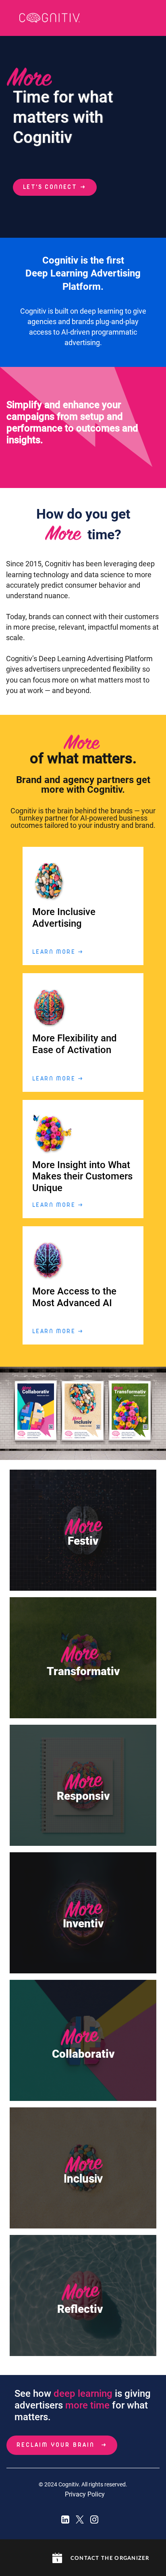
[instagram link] (94, 2519)
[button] (57, 2558)
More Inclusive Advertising (64, 918)
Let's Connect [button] (50, 187)
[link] (50, 18)
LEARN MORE (58, 1079)
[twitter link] (80, 2519)
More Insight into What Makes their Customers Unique (82, 1177)
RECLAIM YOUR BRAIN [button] (56, 2445)
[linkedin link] (65, 2519)
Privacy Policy (85, 2494)
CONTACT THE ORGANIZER (110, 2558)
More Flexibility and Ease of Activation (75, 1044)
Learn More (58, 952)
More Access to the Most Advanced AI (74, 1297)
